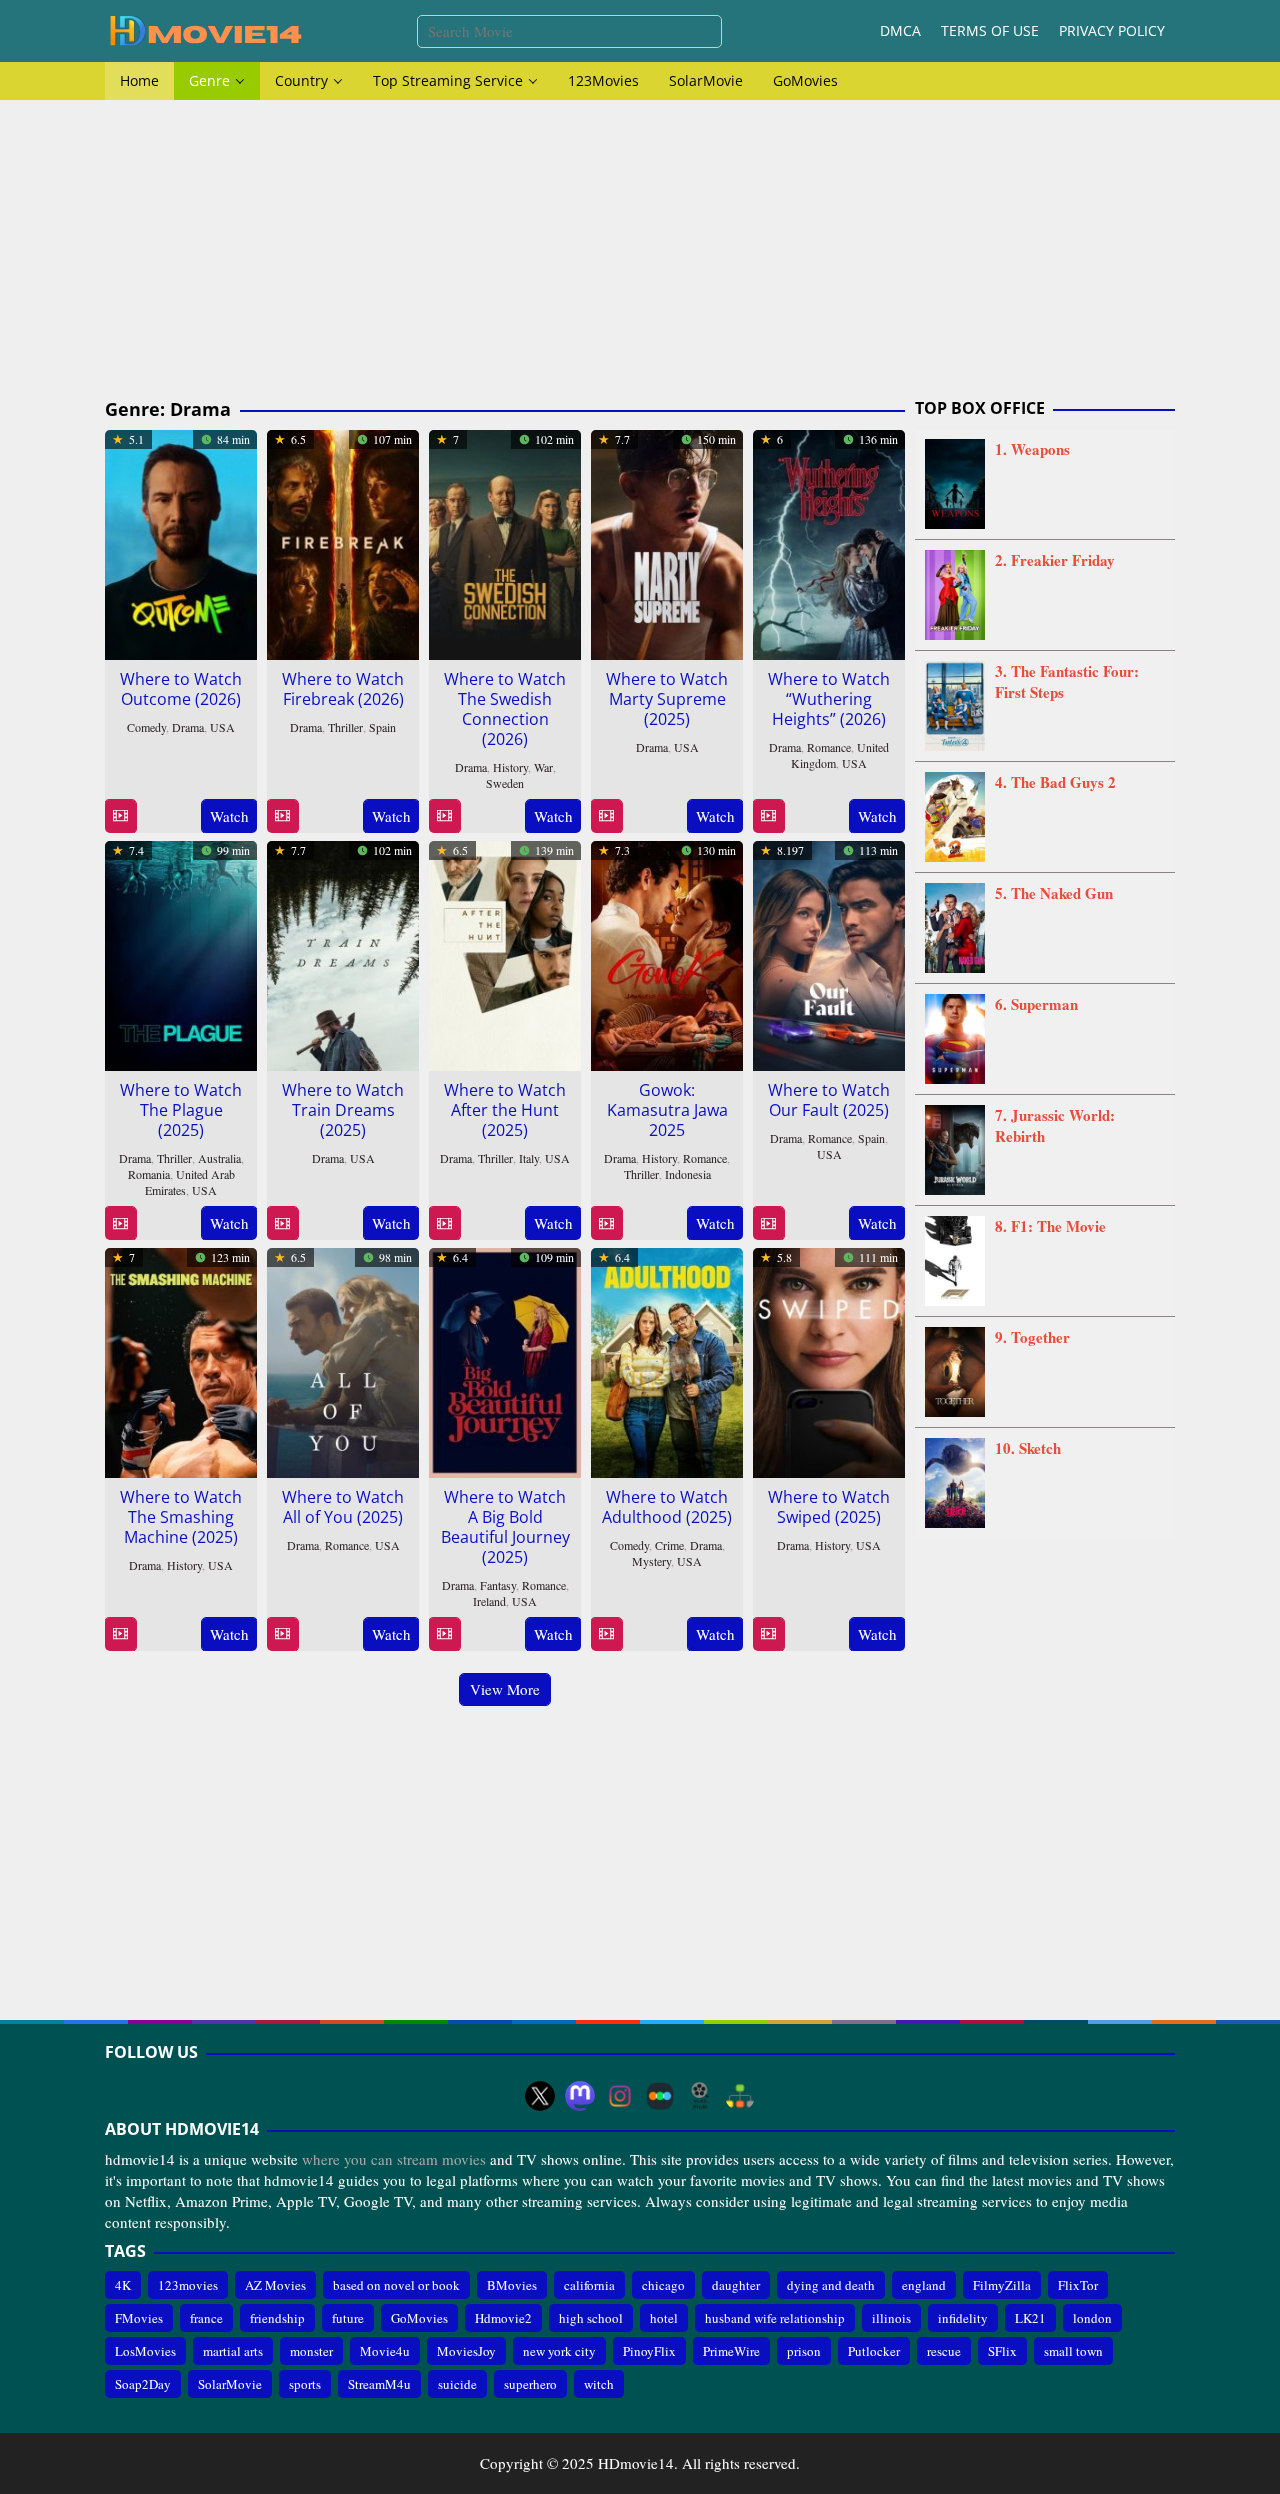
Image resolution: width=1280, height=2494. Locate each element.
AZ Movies (275, 2285)
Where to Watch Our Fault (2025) (829, 1100)
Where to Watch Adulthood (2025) (667, 1507)
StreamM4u (379, 2384)
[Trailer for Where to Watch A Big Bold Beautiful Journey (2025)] (444, 1634)
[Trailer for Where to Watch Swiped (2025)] (768, 1634)
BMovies (512, 2285)
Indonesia (688, 1174)
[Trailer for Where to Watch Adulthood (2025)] (606, 1634)
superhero (530, 2384)
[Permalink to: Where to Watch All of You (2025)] (343, 1360)
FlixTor (1078, 2285)
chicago (663, 2285)
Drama (188, 727)
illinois (891, 2318)
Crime (669, 1545)
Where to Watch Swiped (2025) (829, 1507)
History (510, 767)
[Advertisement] (640, 250)
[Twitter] (540, 2096)
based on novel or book (396, 2285)
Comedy (146, 727)
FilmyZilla (1002, 2285)
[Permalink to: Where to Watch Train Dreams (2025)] (343, 953)
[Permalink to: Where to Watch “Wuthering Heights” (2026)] (829, 542)
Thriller (345, 727)
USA (222, 727)
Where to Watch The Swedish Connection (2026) (505, 709)
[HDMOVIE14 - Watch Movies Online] (205, 29)
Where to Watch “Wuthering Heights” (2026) (829, 699)
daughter (736, 2285)
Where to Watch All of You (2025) (343, 1507)
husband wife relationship (775, 2318)
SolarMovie (230, 2384)
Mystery (651, 1561)
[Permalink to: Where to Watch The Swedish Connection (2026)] (505, 542)
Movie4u (385, 2351)
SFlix (1002, 2351)
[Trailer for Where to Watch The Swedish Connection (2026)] (444, 816)
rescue (944, 2351)
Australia (219, 1158)
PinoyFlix (649, 2351)
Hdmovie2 (503, 2318)
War (543, 767)
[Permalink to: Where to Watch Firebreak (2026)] (343, 542)
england (924, 2285)
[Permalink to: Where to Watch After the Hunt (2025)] (505, 953)
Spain (382, 727)
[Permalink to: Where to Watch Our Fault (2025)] (829, 953)
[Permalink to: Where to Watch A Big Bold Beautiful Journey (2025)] (505, 1360)
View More (505, 1689)
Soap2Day (143, 2384)
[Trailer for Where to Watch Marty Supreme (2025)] (606, 816)
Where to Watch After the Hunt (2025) (505, 1110)
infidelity (963, 2318)
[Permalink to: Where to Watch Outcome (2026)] (181, 542)
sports (305, 2384)
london (1092, 2318)
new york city (559, 2351)
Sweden (505, 783)
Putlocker (874, 2351)
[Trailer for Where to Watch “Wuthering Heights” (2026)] (768, 816)
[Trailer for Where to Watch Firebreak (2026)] (282, 816)
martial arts (233, 2351)
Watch (229, 816)
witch (599, 2384)
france (206, 2318)
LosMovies (145, 2351)
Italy (529, 1158)
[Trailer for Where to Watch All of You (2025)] (282, 1634)
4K (123, 2285)
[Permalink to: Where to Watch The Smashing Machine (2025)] (181, 1360)
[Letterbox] (660, 2096)
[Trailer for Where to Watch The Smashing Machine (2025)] (120, 1634)
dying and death (831, 2285)
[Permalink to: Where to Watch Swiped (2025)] (829, 1360)
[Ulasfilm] (700, 2096)
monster (311, 2351)
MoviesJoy (466, 2351)
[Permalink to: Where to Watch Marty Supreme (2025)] (667, 542)
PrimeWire (731, 2351)
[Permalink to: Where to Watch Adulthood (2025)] (667, 1360)
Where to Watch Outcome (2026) (181, 689)
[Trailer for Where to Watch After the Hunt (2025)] (444, 1223)
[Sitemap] (740, 2096)
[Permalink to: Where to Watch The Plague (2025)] (181, 953)
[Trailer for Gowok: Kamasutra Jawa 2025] (606, 1223)
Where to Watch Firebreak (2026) (343, 689)
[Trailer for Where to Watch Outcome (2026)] (120, 816)
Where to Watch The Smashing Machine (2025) (181, 1517)
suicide (457, 2384)
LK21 (1030, 2318)
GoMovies (419, 2318)
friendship (277, 2318)
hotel (664, 2318)
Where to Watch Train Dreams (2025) (343, 1110)
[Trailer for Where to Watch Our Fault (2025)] (768, 1223)
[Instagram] (620, 2096)
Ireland (489, 1601)
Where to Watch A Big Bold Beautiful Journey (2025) (505, 1527)
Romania (149, 1174)
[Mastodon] (580, 2096)
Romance (829, 747)
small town (1073, 2351)
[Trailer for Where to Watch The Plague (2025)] (120, 1223)
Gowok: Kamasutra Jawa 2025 (667, 1110)
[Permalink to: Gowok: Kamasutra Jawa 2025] (667, 953)
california (589, 2285)
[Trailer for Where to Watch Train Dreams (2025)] (282, 1223)
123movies (188, 2285)
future (348, 2318)
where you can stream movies (394, 2159)
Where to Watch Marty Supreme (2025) (667, 699)
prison (804, 2351)
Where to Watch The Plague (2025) (181, 1110)
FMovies (139, 2318)
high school (591, 2318)
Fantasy (498, 1585)
